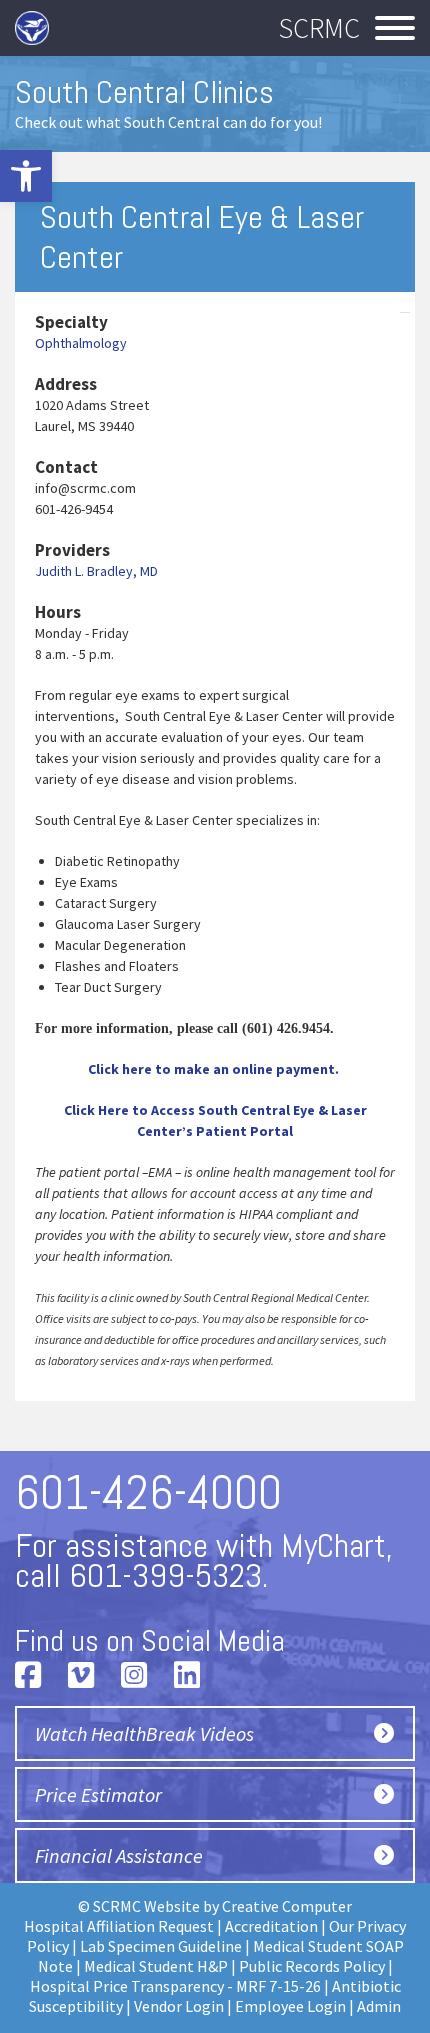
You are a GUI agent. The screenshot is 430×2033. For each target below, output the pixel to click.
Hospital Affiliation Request (119, 1926)
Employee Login (290, 2006)
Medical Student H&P (156, 1966)
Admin (379, 2006)
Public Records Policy (312, 1966)
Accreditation (271, 1926)
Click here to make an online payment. (215, 1069)
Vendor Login (179, 2006)
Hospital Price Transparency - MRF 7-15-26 (175, 1986)
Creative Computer (287, 1906)
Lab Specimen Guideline (161, 1946)
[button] (26, 176)
